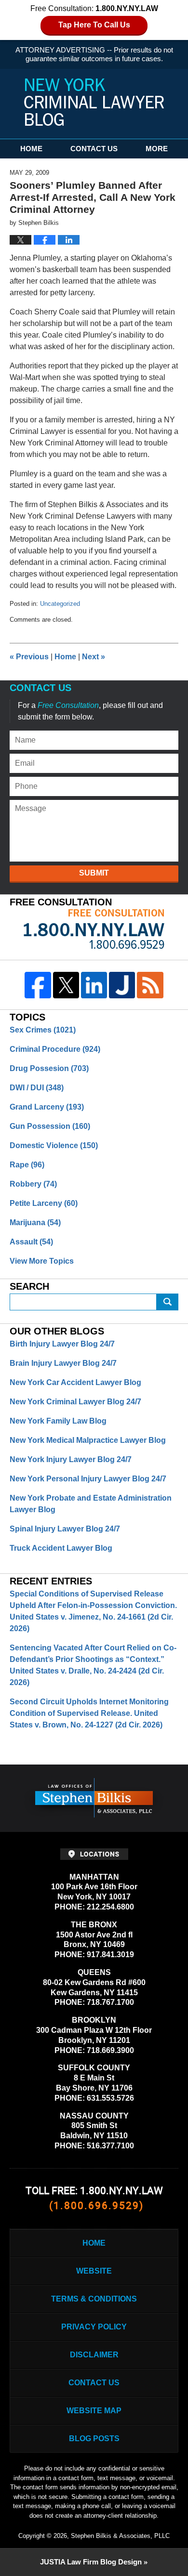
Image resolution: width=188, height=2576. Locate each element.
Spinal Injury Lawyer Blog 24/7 (65, 1529)
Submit (94, 873)
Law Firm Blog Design (91, 2562)
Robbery (33, 1184)
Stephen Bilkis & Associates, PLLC (120, 2536)
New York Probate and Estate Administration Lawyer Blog (91, 1504)
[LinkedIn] (94, 985)
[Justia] (122, 985)
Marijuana (35, 1223)
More (157, 149)
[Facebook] (38, 985)
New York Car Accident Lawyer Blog (75, 1382)
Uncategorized (60, 604)
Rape (27, 1165)
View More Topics (42, 1261)
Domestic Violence (54, 1145)
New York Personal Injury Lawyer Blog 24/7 (88, 1479)
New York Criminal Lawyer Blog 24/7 (75, 1402)
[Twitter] (66, 985)
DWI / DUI (37, 1088)
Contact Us (94, 149)
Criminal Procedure (55, 1049)
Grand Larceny (47, 1107)
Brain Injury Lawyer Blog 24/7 (63, 1363)
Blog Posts (94, 2439)
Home (31, 149)
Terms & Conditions (94, 2299)
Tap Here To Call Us (94, 25)
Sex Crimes (43, 1030)
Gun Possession (50, 1126)
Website (94, 2271)
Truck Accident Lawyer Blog (61, 1548)
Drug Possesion (49, 1068)
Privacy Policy (94, 2327)
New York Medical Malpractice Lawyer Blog (88, 1440)
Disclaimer (94, 2355)
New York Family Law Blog (58, 1421)
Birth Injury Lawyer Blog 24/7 (62, 1344)
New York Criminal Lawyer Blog (94, 102)
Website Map (94, 2411)
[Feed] (150, 985)
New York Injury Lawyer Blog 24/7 (71, 1459)
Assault (31, 1242)
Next (94, 657)
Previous (29, 657)
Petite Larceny (44, 1203)
